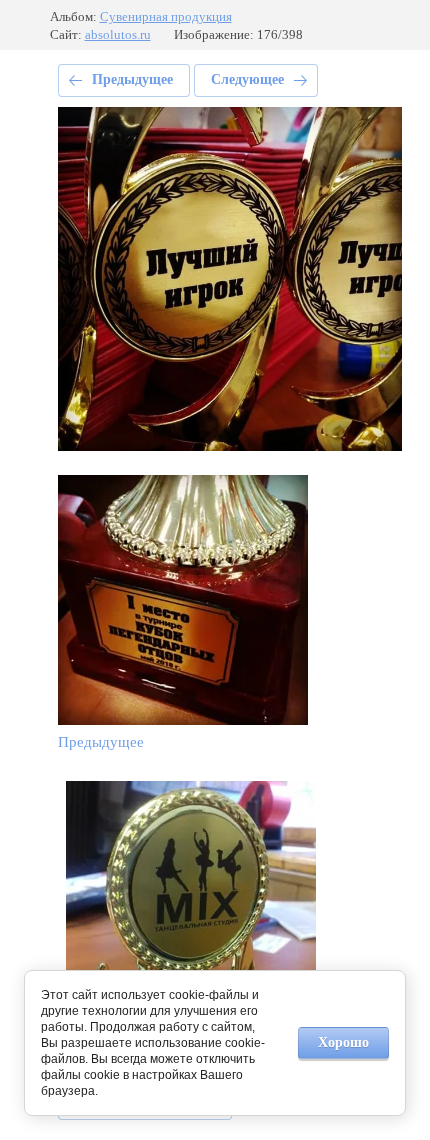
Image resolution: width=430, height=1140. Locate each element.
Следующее (247, 79)
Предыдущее (132, 79)
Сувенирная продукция (166, 16)
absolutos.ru (118, 34)
